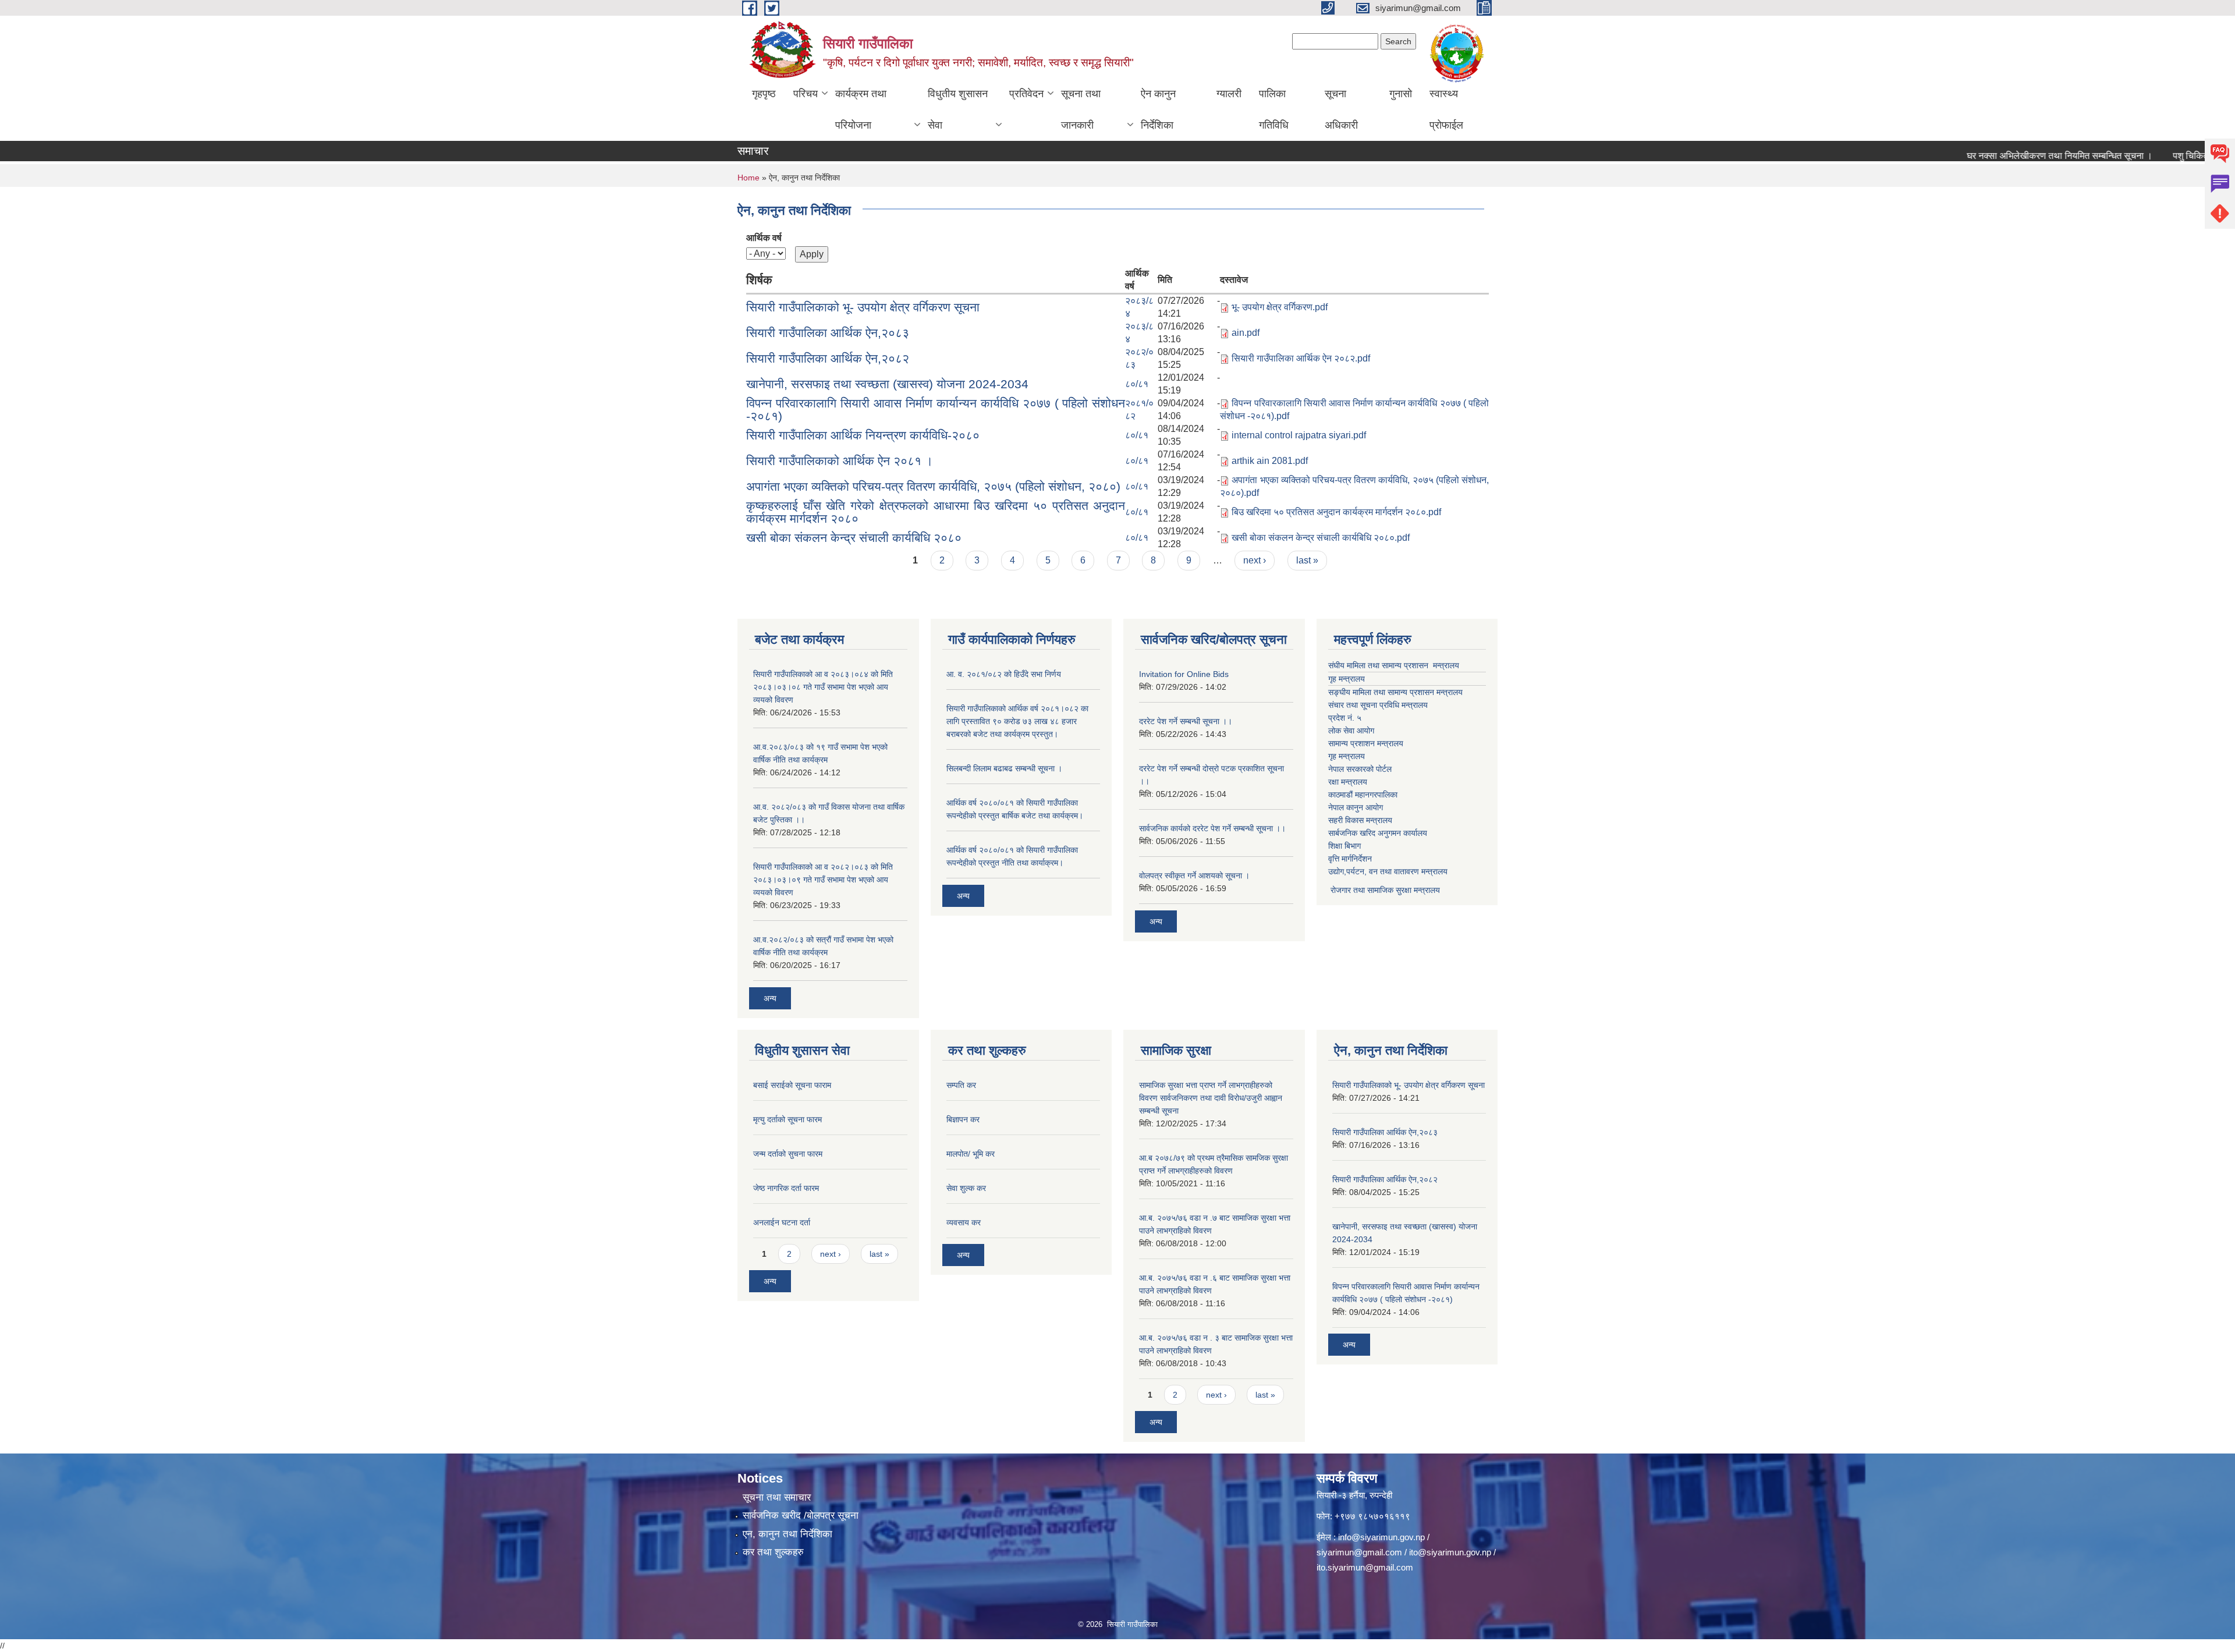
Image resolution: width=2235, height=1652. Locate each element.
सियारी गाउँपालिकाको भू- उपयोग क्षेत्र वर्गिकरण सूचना (863, 307)
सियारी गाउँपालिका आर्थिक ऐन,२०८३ (828, 333)
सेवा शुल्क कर (966, 1188)
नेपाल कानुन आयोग (1356, 807)
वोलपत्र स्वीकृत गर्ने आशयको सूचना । (1194, 875)
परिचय (806, 94)
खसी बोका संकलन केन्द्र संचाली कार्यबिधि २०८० (854, 538)
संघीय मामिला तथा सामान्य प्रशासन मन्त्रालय (1394, 665)
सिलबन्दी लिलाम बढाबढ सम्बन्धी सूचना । (1004, 768)
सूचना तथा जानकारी (1081, 109)
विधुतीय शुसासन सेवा (958, 109)
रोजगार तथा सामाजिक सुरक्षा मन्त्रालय (1384, 890)
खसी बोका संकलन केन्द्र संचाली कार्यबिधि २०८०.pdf (1321, 538)
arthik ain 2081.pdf (1270, 461)
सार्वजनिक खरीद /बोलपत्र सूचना (801, 1515)
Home (748, 178)
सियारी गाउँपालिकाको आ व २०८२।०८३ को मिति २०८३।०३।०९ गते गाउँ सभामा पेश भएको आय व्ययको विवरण (823, 880)
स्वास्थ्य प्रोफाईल (1446, 109)
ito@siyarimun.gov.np (1450, 1552)
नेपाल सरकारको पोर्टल (1360, 769)
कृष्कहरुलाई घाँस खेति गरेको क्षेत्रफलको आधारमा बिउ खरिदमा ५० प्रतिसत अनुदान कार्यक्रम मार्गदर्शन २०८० (936, 512)
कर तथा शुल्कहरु (773, 1552)
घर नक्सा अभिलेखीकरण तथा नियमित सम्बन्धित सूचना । (2004, 156)
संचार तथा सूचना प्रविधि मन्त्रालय (1378, 705)
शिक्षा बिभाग (1344, 846)
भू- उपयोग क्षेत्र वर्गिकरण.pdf (1280, 307)
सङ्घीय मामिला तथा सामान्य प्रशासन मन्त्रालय (1395, 692)
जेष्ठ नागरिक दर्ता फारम (786, 1188)
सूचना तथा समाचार (777, 1497)
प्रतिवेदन (1026, 94)
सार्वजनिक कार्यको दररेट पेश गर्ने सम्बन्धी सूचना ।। (1212, 828)
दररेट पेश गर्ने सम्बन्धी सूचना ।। (1186, 721)
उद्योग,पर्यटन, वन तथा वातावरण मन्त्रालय (1388, 871)
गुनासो (1401, 94)
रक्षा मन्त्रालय (1348, 782)
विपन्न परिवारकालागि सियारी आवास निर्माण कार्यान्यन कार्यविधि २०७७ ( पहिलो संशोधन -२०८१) (936, 410)
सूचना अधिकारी (1341, 109)
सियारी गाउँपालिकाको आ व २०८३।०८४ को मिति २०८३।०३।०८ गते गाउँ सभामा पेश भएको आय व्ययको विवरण (823, 687)
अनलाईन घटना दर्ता (782, 1222)
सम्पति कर (961, 1085)
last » (1307, 560)
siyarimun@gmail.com (1359, 1552)
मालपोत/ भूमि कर (971, 1154)
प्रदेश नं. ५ (1345, 718)
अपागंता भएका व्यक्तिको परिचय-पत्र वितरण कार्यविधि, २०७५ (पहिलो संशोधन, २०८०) (933, 486)
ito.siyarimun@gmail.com (1365, 1567)
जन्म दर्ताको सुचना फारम (788, 1154)
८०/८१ (1137, 384)
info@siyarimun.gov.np (1381, 1537)
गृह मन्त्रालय (1347, 679)
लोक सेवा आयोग (1351, 731)
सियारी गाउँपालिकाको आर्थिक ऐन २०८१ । (840, 461)
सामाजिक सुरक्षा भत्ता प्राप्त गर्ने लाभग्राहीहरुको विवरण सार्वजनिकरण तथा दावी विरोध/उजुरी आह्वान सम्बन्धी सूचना (1211, 1098)
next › (1255, 560)
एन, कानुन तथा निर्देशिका (787, 1534)
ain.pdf (1246, 333)
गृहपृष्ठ (764, 94)
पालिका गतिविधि (1274, 109)
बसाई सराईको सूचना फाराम (792, 1085)
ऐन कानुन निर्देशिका (1158, 109)
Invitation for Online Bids (1184, 674)
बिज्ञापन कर (963, 1119)
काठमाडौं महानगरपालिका (1363, 795)
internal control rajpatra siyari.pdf (1299, 435)
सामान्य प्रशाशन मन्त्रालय (1366, 743)
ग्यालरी (1229, 94)
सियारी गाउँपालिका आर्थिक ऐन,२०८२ (828, 358)
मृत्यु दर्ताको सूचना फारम (787, 1119)
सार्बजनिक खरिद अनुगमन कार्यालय (1378, 833)
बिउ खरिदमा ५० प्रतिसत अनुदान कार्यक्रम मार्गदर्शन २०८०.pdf (1336, 512)
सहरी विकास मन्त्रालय (1360, 820)
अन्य (770, 998)
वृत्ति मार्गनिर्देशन (1350, 859)
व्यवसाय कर (964, 1222)
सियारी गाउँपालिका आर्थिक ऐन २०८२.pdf (1301, 358)
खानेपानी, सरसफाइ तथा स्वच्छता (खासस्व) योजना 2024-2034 (887, 384)
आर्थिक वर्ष (764, 238)
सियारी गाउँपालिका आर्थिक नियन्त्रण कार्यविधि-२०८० (863, 435)
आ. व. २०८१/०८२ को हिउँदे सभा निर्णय (1004, 674)
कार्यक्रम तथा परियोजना (861, 109)
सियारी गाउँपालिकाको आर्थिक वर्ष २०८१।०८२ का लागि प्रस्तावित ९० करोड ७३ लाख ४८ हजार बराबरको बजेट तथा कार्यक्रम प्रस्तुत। (1017, 721)
